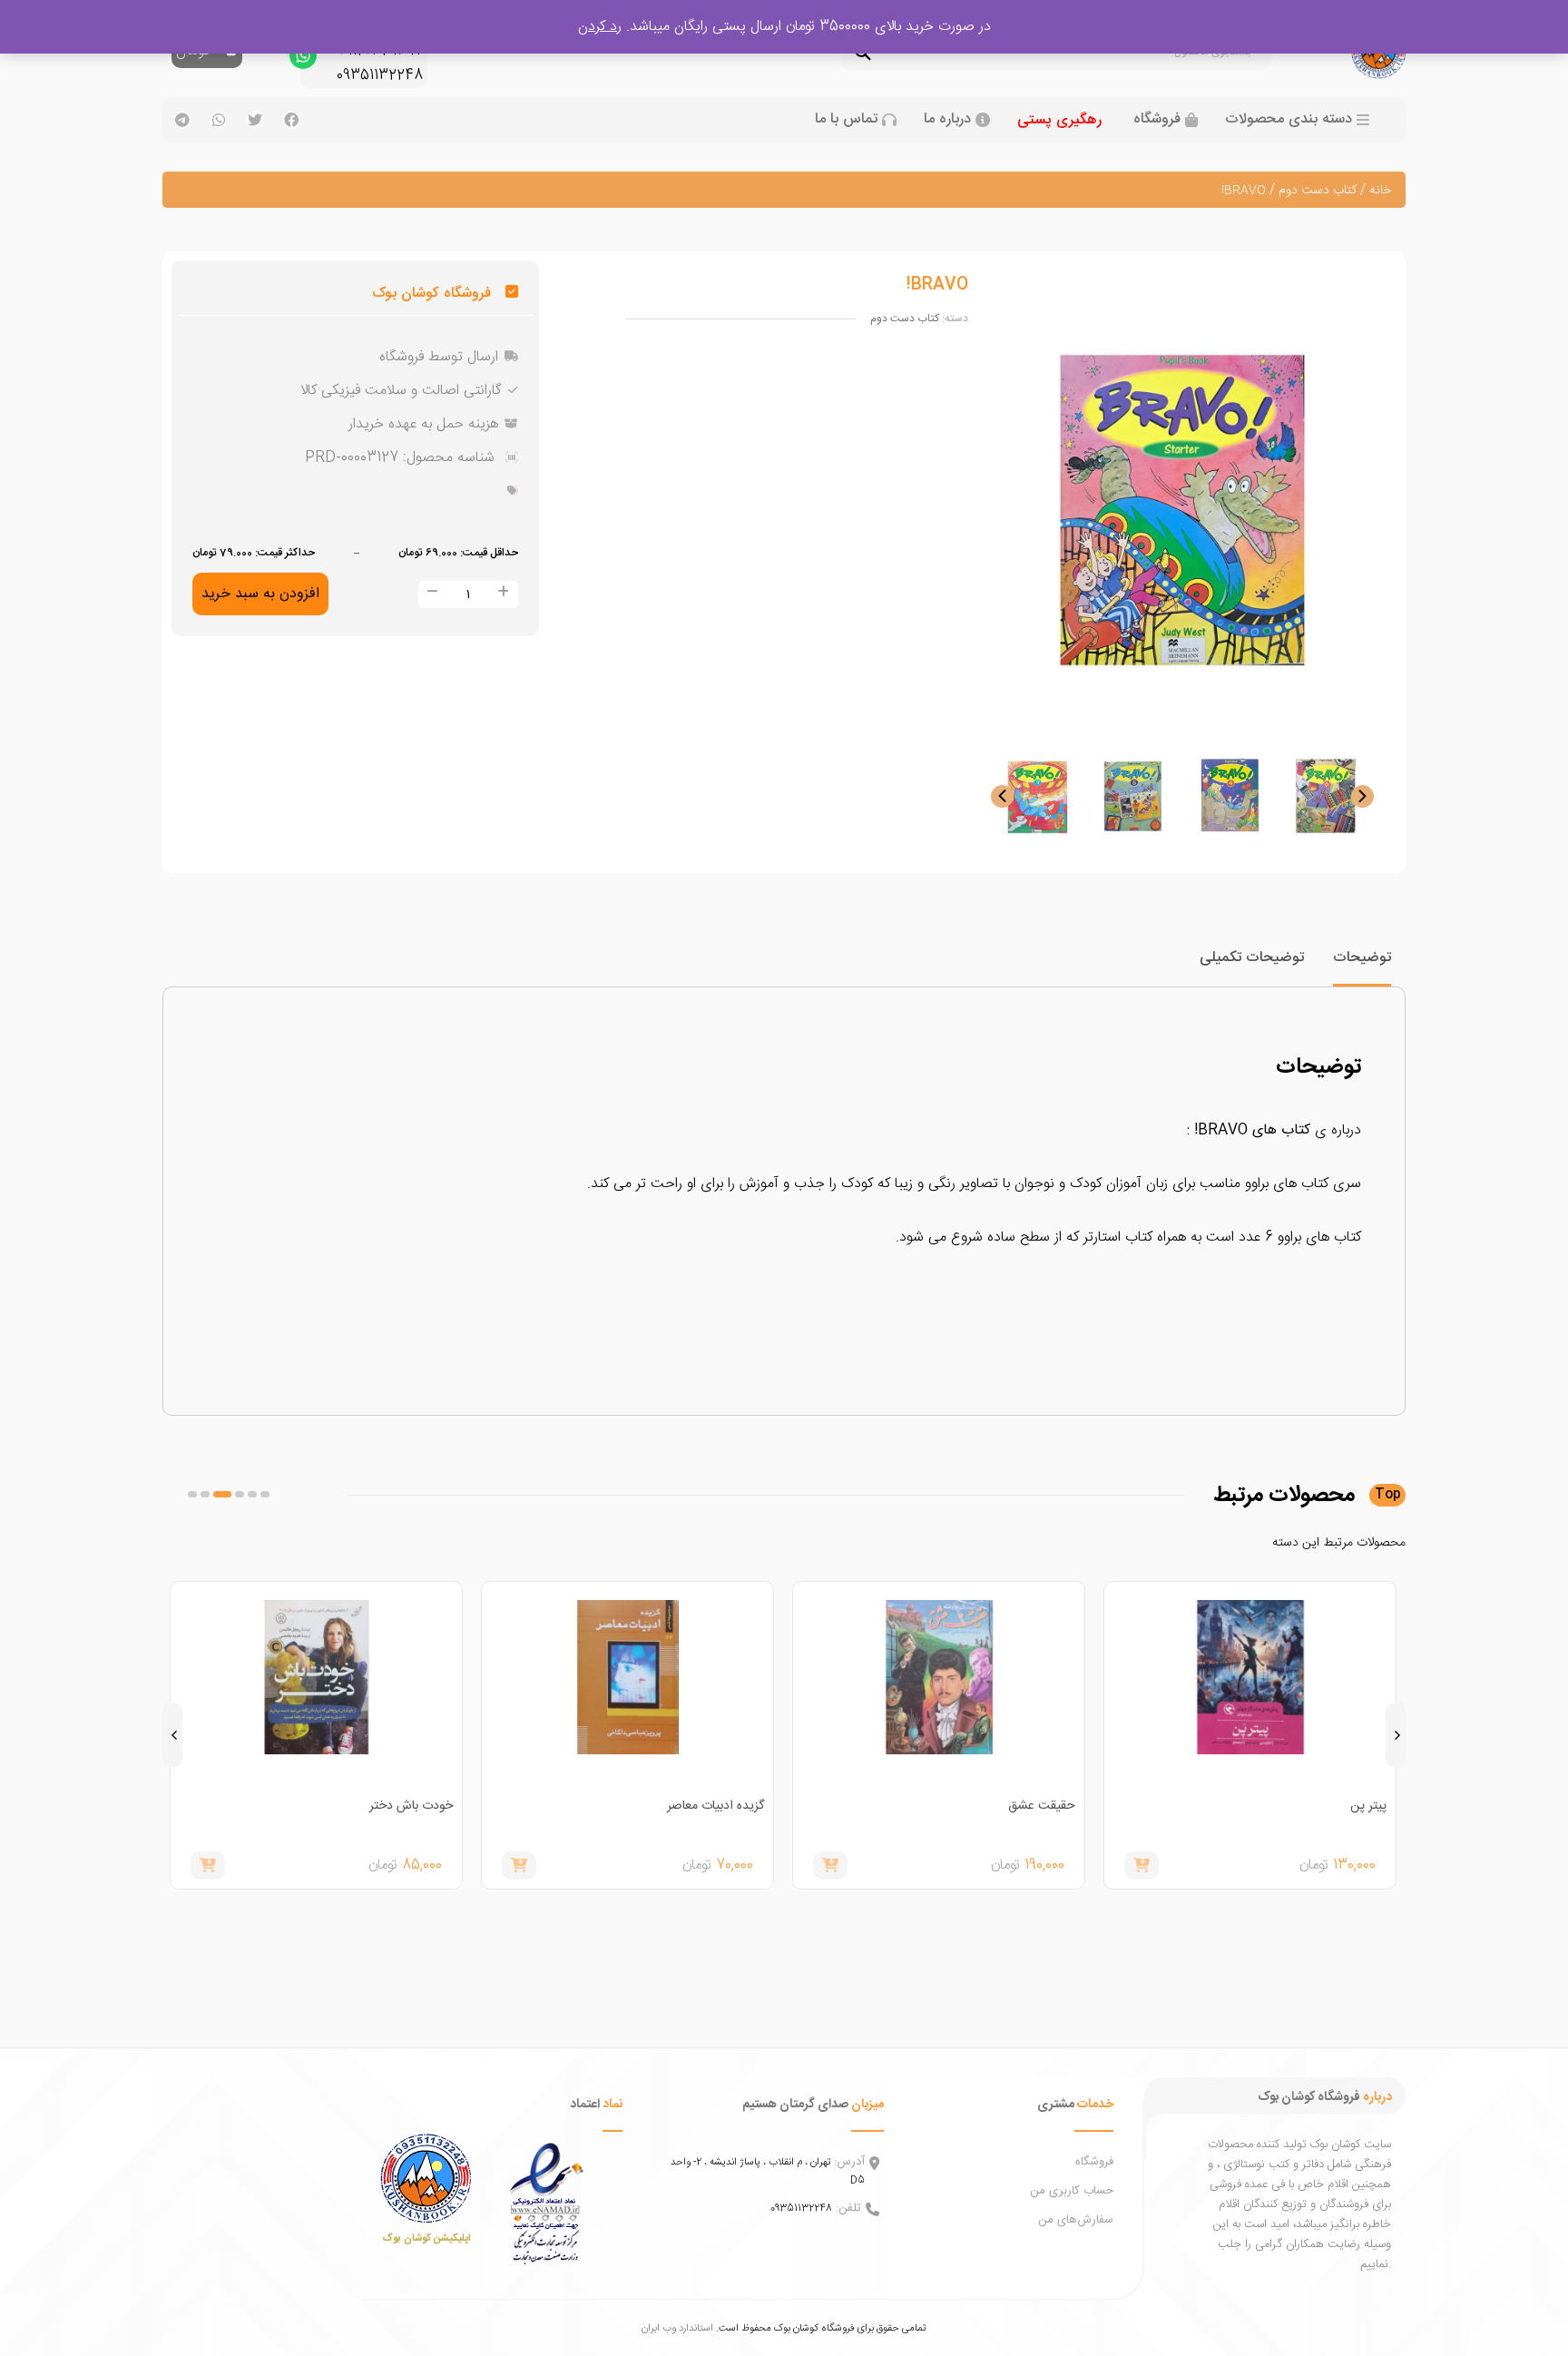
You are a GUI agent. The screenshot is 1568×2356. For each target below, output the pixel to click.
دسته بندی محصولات (1289, 120)
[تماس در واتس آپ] (303, 60)
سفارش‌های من (1076, 2220)
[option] (1326, 796)
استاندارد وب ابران (677, 2328)
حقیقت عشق (1042, 1806)
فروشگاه (1157, 120)
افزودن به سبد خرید (260, 594)
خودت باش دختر (411, 1806)
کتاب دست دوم (1318, 191)
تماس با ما (846, 120)
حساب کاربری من (1072, 2191)
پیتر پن (1368, 1806)
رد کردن (600, 27)
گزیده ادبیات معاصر (715, 1806)
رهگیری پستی (1059, 120)
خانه (1380, 191)
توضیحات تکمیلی (1252, 958)
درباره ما (947, 120)
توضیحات (1362, 958)
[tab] (1362, 966)
